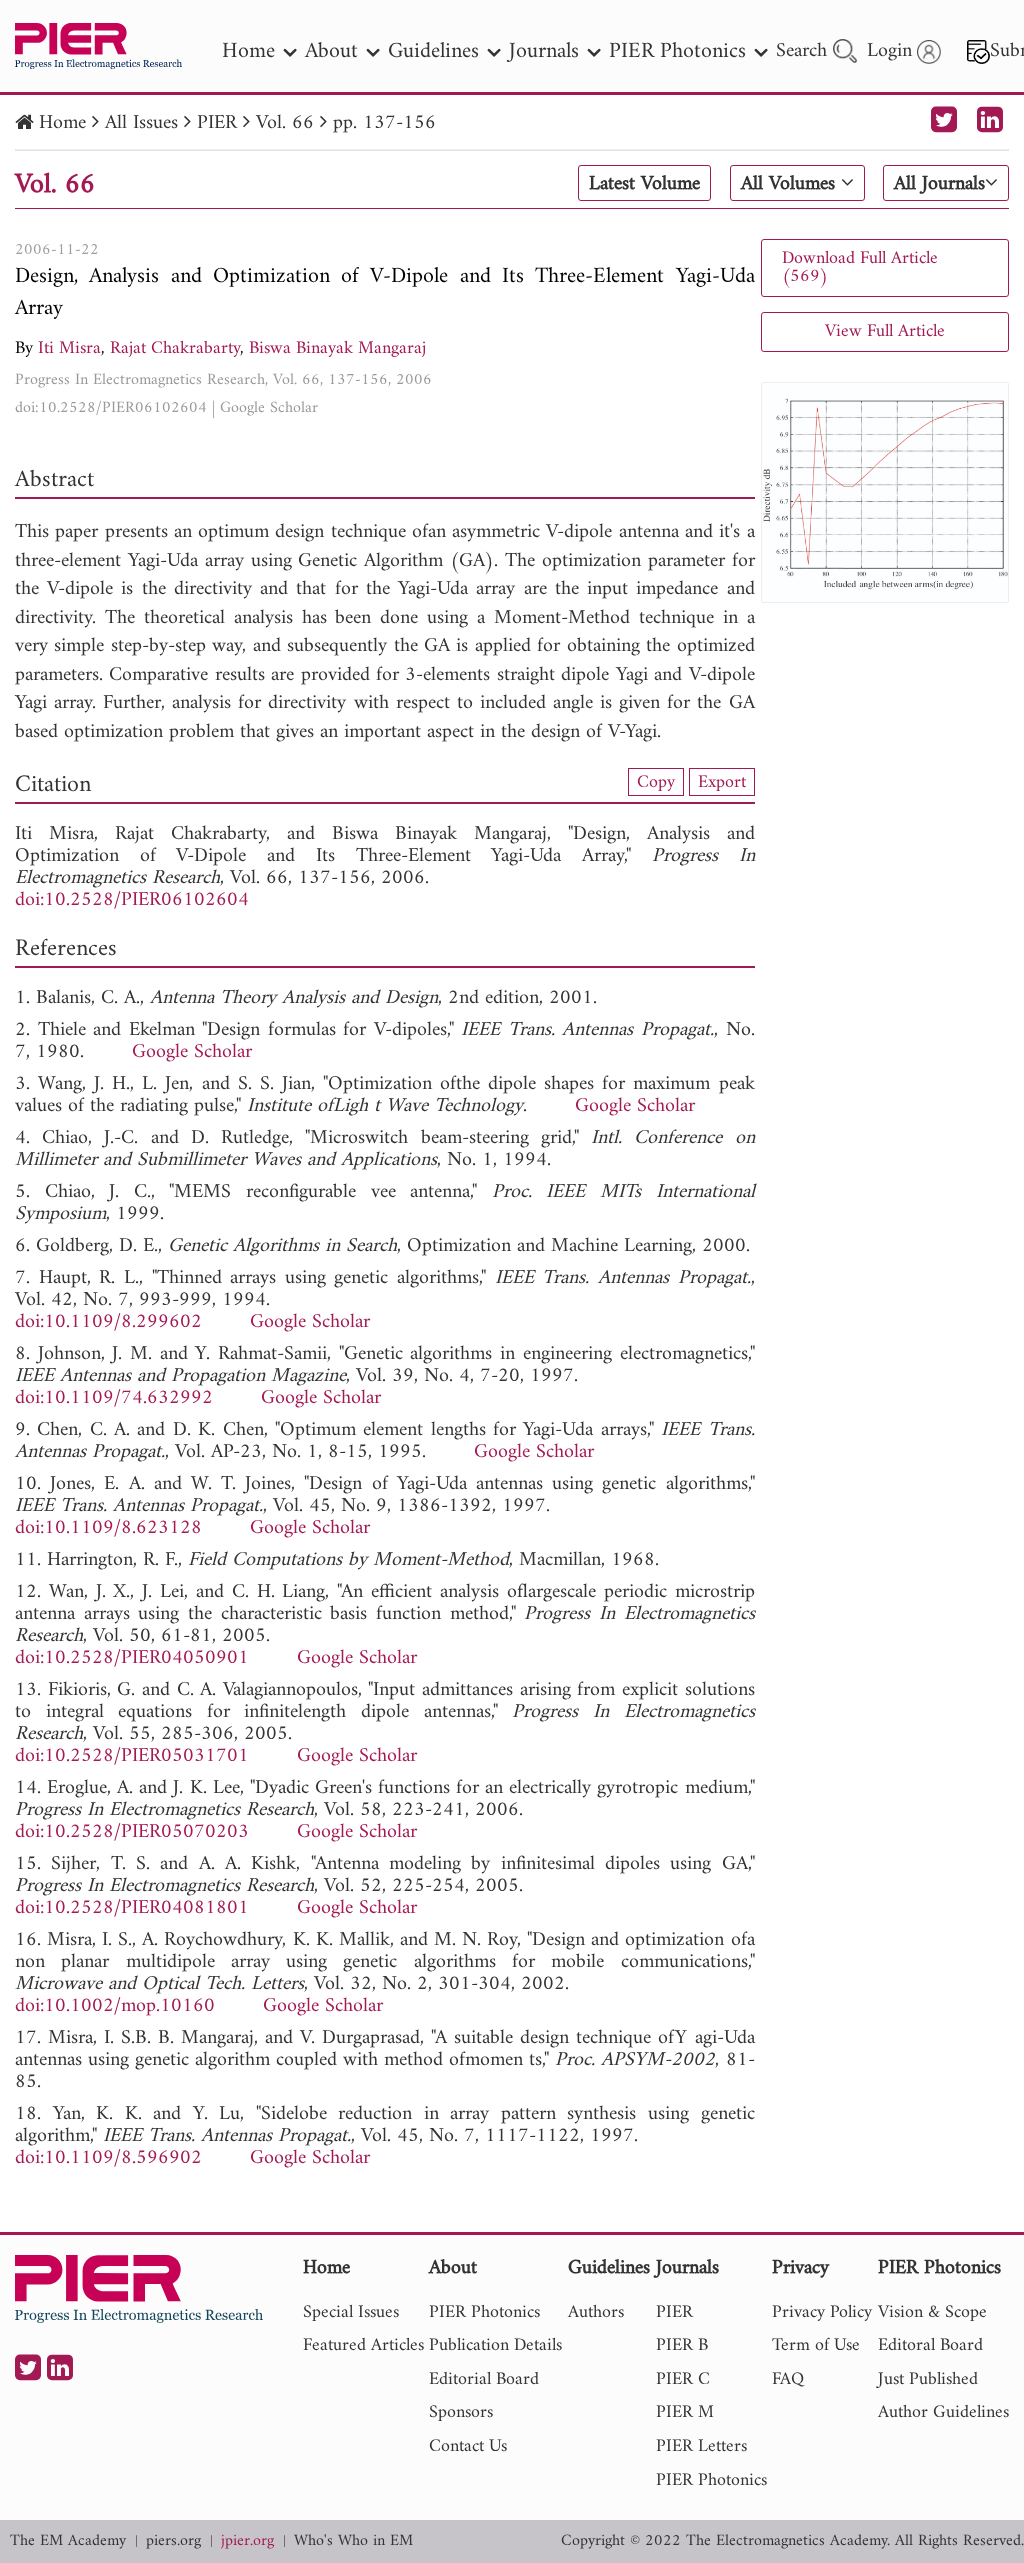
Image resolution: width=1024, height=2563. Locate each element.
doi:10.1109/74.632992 (114, 1398)
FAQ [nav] (788, 2379)
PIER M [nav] (685, 2412)
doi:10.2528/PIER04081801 (132, 1908)
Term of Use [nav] (816, 2345)
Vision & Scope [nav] (932, 2312)
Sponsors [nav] (461, 2412)
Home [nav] (248, 51)
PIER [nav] (674, 2312)
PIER (217, 123)
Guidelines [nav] (433, 51)
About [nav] (331, 51)
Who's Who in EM (353, 2541)
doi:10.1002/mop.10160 (115, 2006)
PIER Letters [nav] (701, 2446)
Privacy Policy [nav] (822, 2312)
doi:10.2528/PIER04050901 (132, 1658)
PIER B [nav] (682, 2345)
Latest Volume (644, 184)
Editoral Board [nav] (930, 2345)
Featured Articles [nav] (363, 2345)
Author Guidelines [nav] (943, 2412)
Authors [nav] (596, 2312)
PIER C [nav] (683, 2379)
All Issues (141, 123)
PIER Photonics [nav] (677, 51)
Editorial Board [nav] (484, 2379)
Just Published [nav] (928, 2379)
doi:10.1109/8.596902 (108, 2158)
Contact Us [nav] (468, 2446)
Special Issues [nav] (351, 2312)
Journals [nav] (544, 51)
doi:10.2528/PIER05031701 (132, 1756)
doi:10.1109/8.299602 (108, 1322)
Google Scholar (269, 408)
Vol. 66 (285, 123)
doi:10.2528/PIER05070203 (132, 1832)
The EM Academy (68, 2541)
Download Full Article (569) (860, 267)
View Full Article (885, 331)
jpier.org (247, 2541)
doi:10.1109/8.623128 (108, 1528)
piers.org (173, 2541)
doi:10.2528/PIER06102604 (111, 408)
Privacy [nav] (800, 2269)
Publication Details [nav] (495, 2345)
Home (62, 123)
